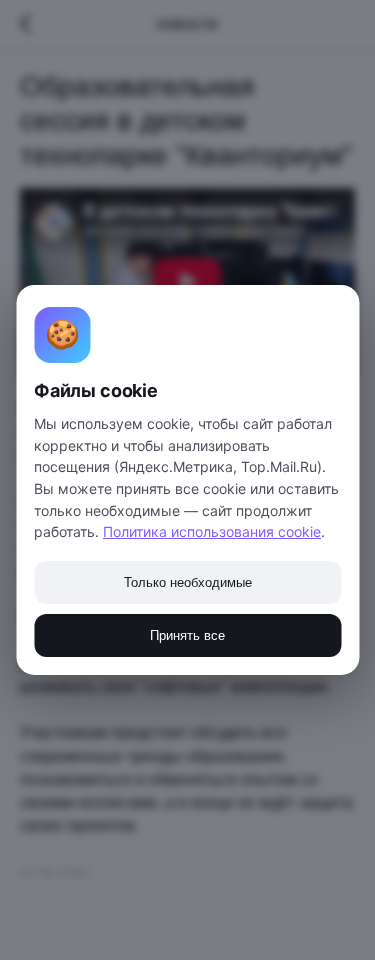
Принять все (187, 635)
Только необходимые (188, 582)
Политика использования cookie (212, 531)
